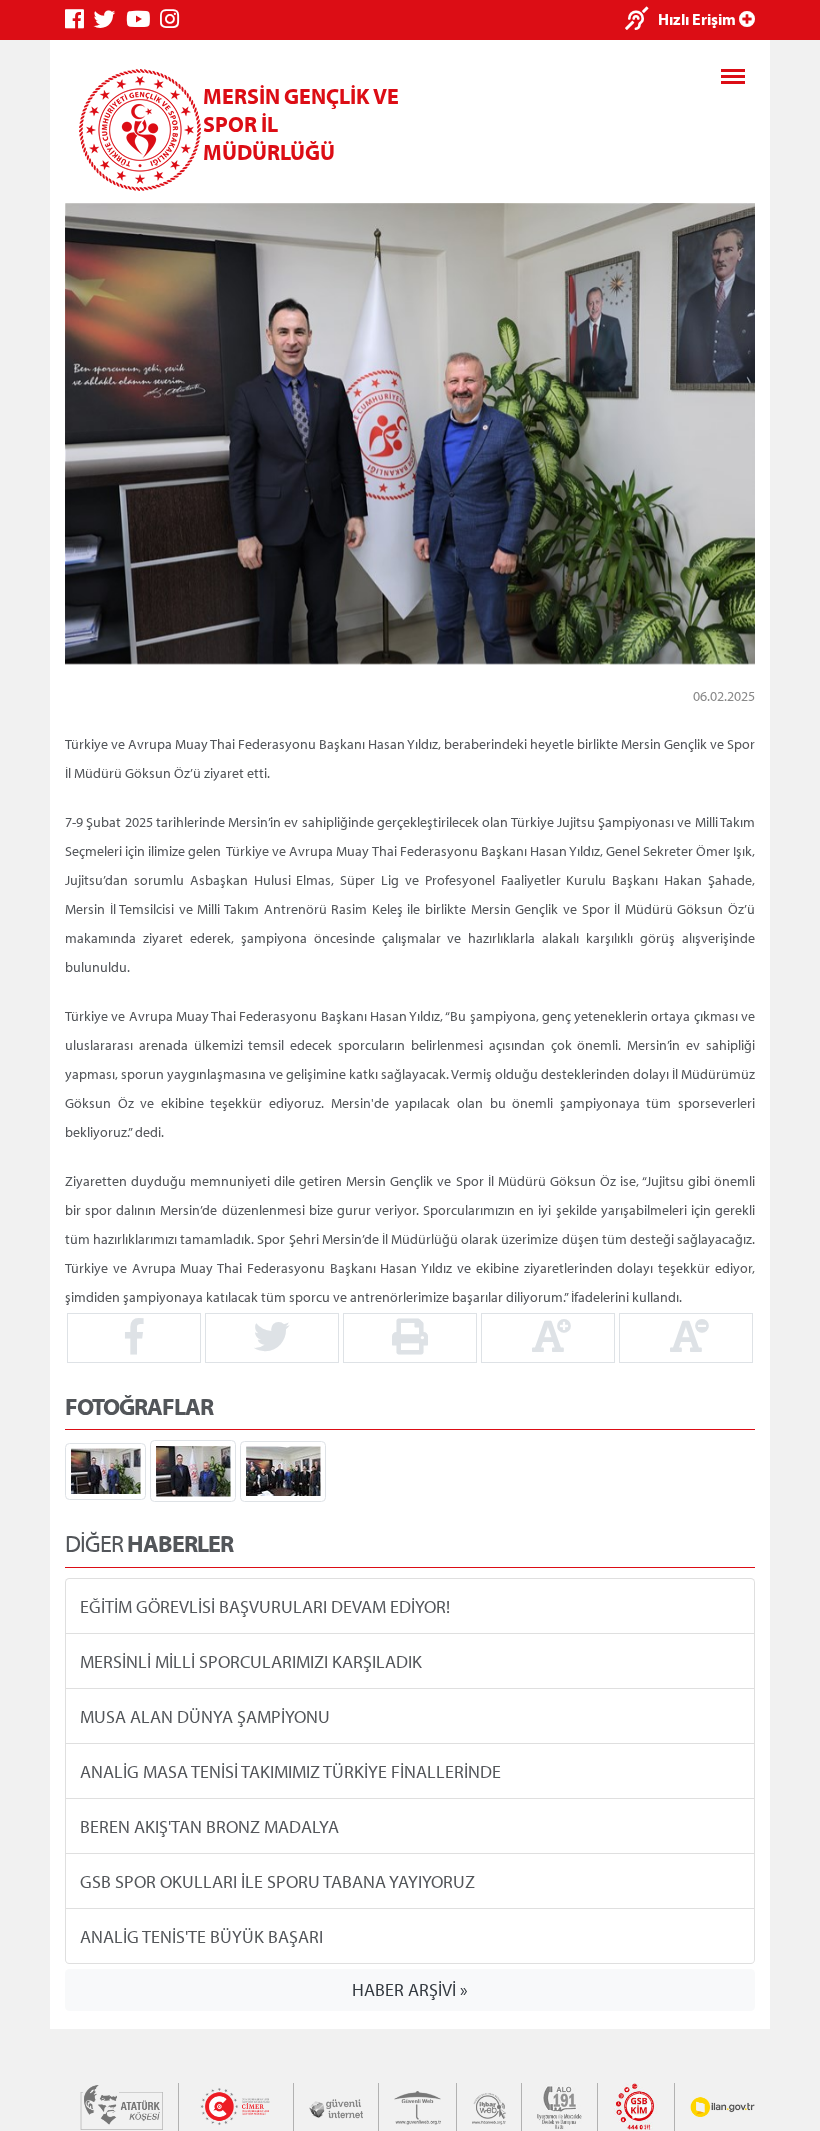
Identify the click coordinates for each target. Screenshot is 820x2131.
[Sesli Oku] (641, 20)
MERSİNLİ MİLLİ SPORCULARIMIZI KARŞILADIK (251, 1660)
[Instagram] (174, 19)
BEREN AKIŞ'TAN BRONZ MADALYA (209, 1825)
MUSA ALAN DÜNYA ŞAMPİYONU (205, 1715)
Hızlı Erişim (698, 19)
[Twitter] (110, 19)
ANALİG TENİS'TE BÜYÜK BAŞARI (201, 1935)
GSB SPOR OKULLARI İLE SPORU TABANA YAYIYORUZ (277, 1880)
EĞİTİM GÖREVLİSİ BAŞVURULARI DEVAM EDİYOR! (265, 1605)
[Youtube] (143, 19)
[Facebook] (79, 19)
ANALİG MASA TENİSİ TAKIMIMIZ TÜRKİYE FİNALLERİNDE (290, 1770)
